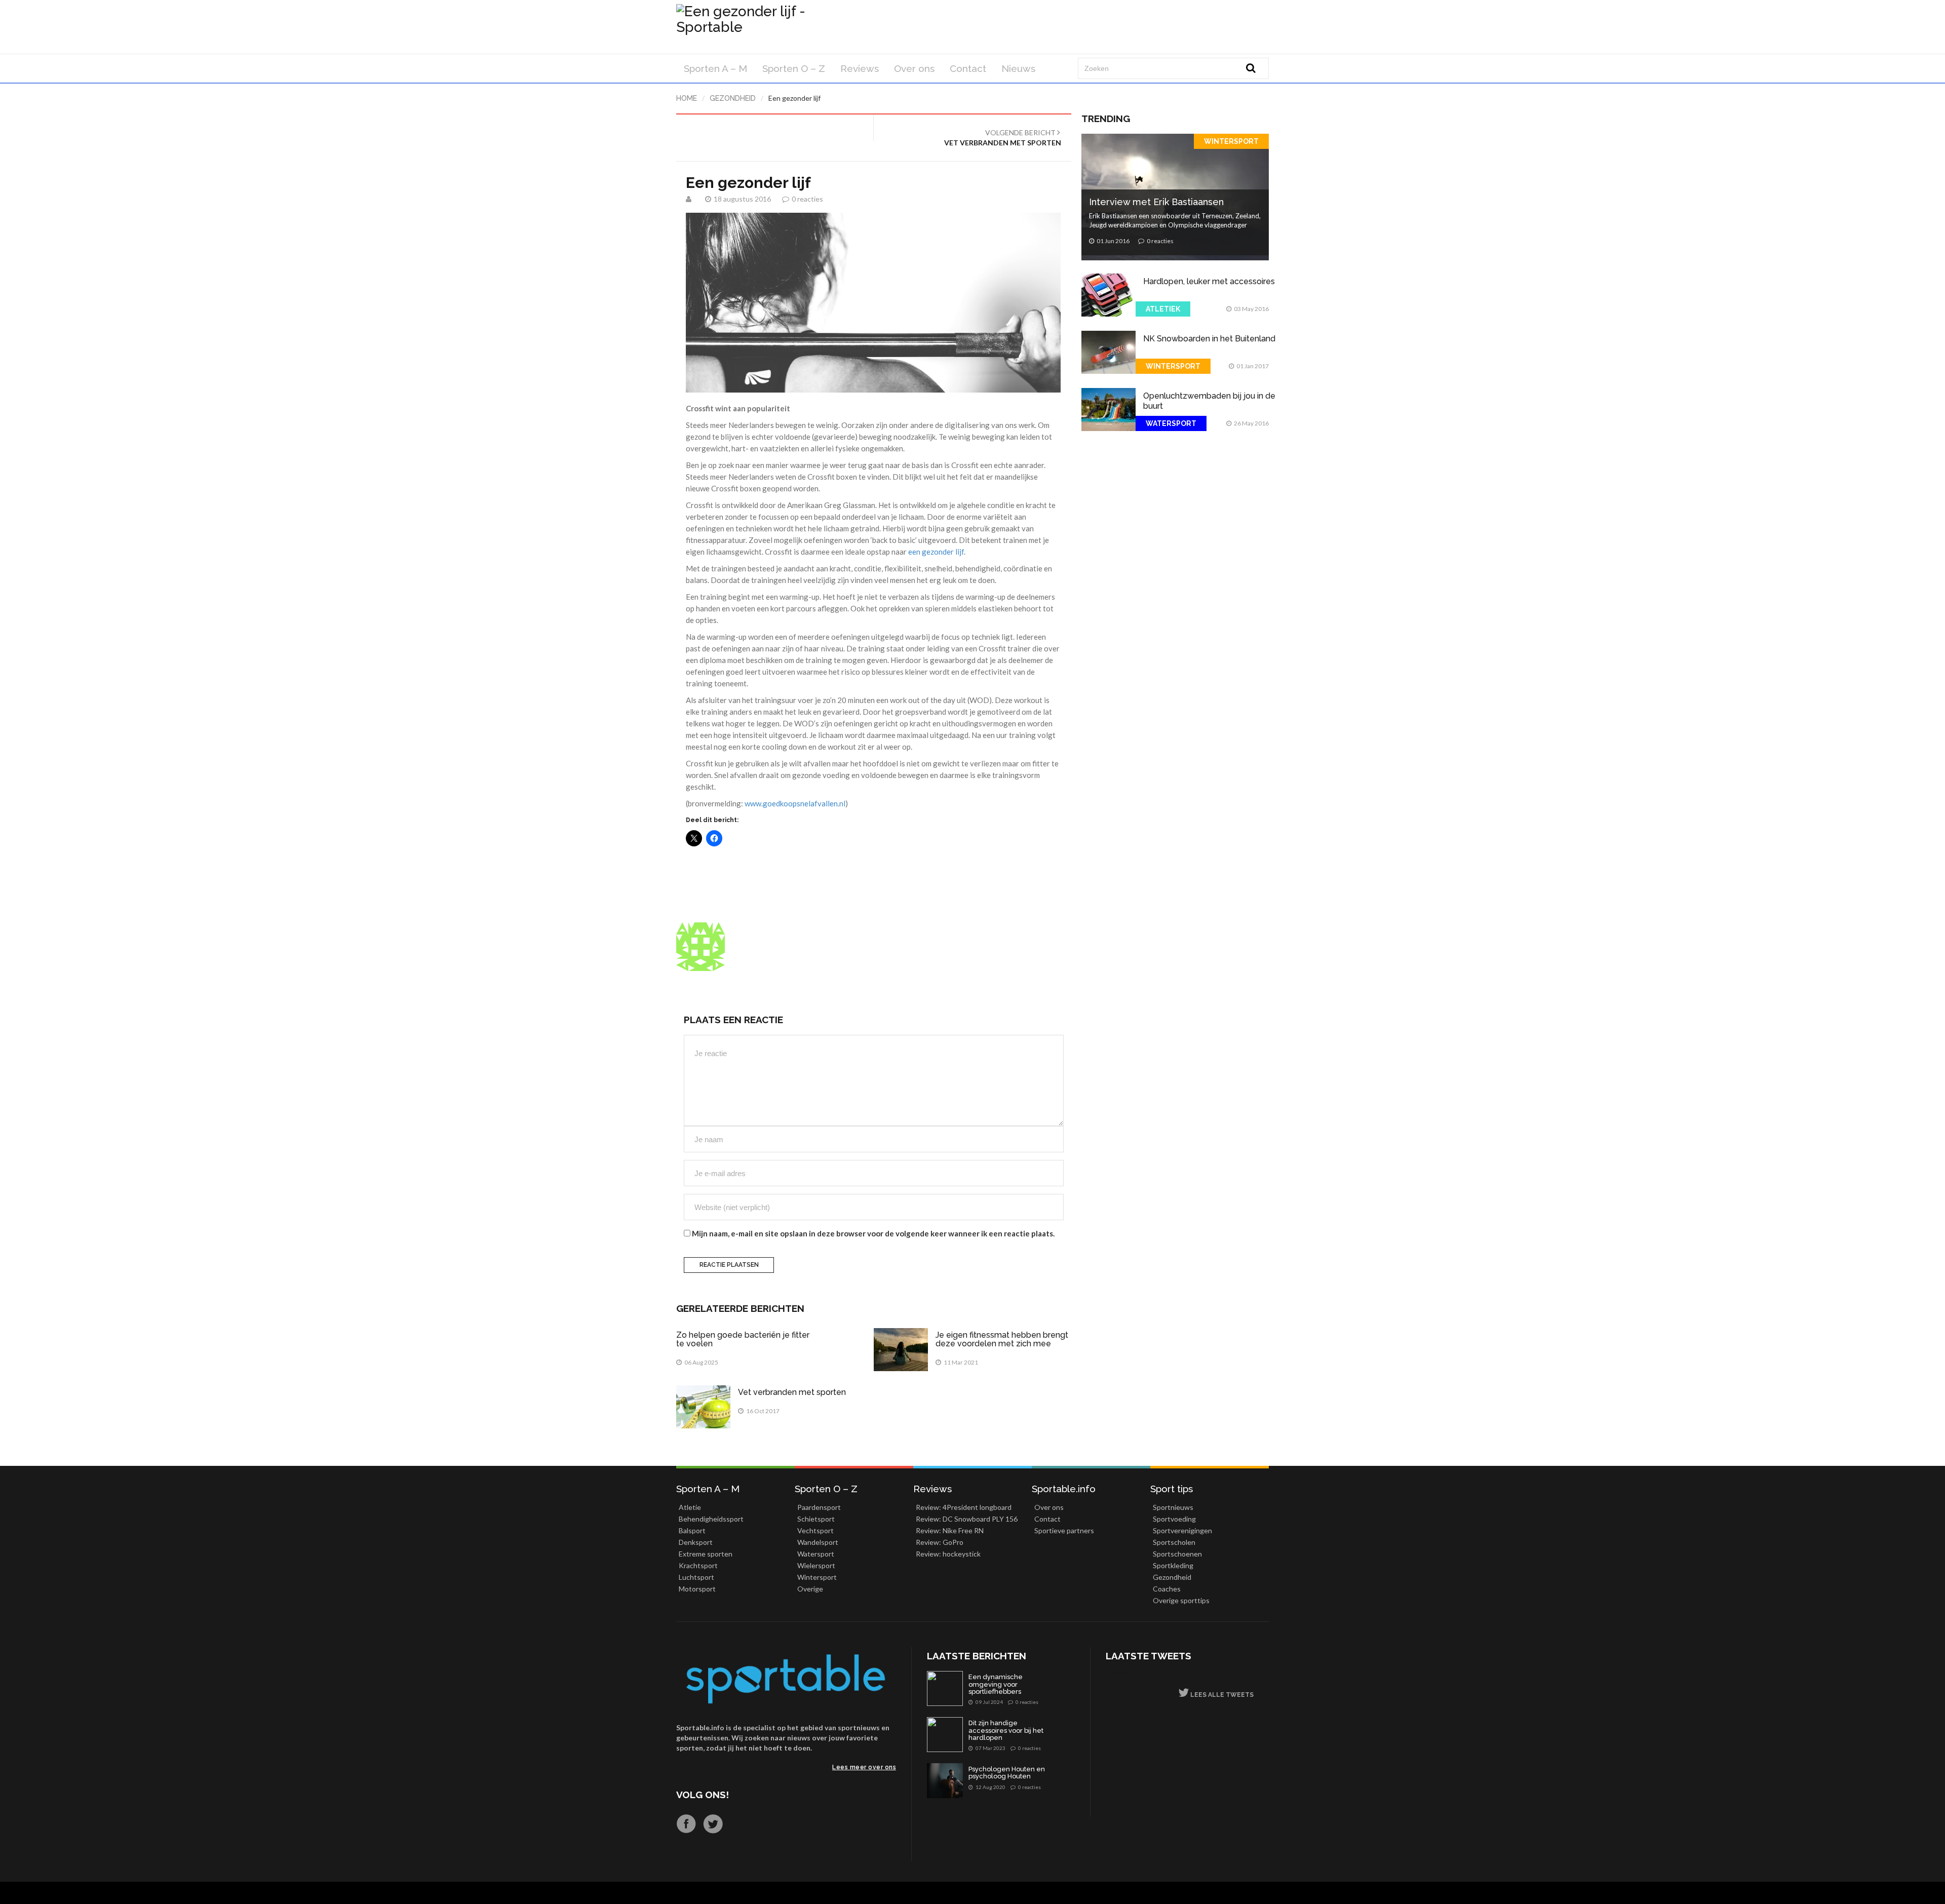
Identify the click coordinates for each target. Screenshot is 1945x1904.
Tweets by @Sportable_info (1152, 1671)
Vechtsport (815, 1530)
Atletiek (1163, 309)
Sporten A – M (715, 68)
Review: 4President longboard (964, 1507)
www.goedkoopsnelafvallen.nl (795, 803)
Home (687, 98)
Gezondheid (733, 98)
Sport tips (1172, 1489)
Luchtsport (696, 1577)
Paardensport (819, 1507)
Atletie (690, 1507)
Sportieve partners (1064, 1530)
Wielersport (816, 1565)
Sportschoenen (1177, 1554)
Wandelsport (818, 1542)
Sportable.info (1064, 1489)
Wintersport (1231, 141)
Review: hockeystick (948, 1554)
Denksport (696, 1542)
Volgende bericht (1003, 138)
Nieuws (1018, 68)
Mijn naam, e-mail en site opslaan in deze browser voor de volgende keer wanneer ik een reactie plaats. (873, 1233)
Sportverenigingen (1182, 1530)
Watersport (1171, 423)
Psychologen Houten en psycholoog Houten (1007, 1773)
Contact (968, 68)
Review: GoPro (940, 1542)
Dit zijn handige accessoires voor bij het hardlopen (1006, 1731)
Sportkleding (1173, 1565)
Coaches (1167, 1589)
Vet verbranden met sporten (792, 1392)
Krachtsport (698, 1565)
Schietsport (816, 1519)
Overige (810, 1589)
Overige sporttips (1181, 1600)
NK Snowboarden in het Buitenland (1209, 339)
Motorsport (697, 1589)
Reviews (860, 68)
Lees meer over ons (864, 1767)
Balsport (692, 1530)
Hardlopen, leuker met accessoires (1209, 281)
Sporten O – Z (794, 68)
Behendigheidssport (711, 1519)
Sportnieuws (1173, 1507)
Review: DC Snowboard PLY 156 (967, 1519)
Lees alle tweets (1221, 1695)
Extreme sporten (706, 1554)
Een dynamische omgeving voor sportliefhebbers (996, 1684)
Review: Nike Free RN (950, 1530)
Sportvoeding (1174, 1519)
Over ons (914, 68)
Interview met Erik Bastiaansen (1156, 202)
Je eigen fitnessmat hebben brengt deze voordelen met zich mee (1002, 1339)
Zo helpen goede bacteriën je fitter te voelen (743, 1339)
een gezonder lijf (936, 552)
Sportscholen (1174, 1542)
